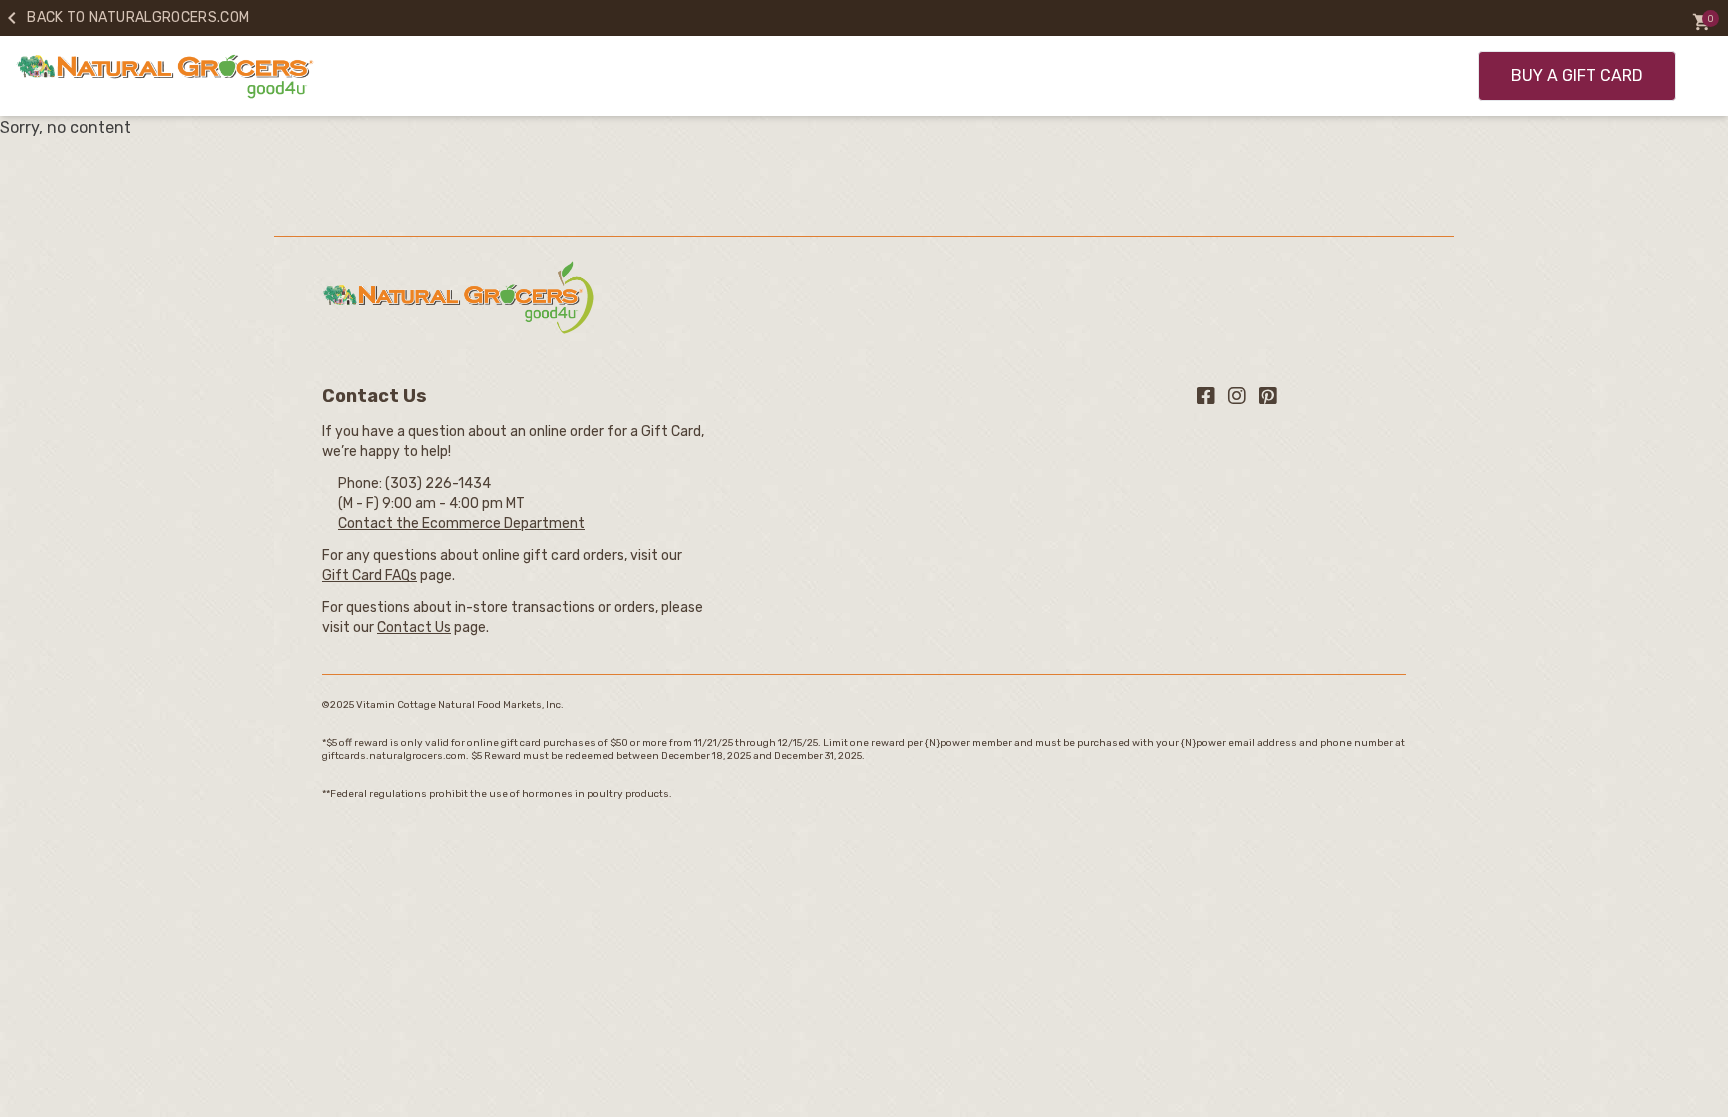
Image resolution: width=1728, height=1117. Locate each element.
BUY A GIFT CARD (1577, 75)
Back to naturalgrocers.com (124, 17)
